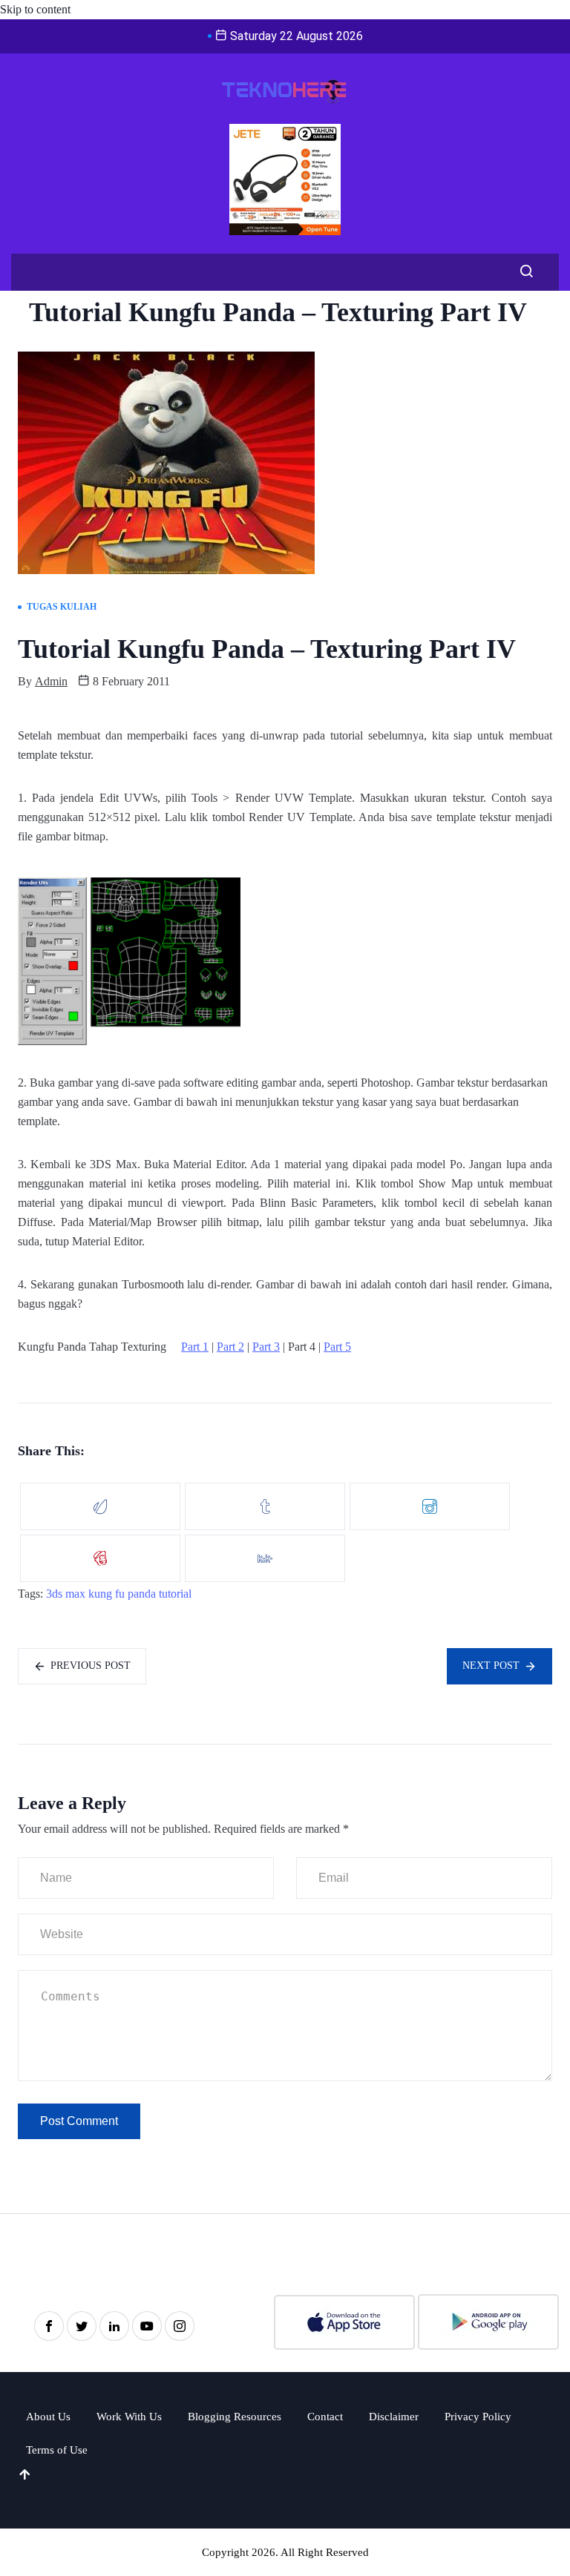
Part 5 (337, 1347)
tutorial (175, 1594)
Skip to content (35, 9)
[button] (522, 272)
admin (51, 681)
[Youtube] (147, 2326)
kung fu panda (122, 1594)
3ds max (66, 1594)
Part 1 (195, 1347)
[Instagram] (180, 2326)
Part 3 (266, 1347)
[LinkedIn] (114, 2326)
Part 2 (230, 1347)
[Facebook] (49, 2326)
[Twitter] (82, 2326)
